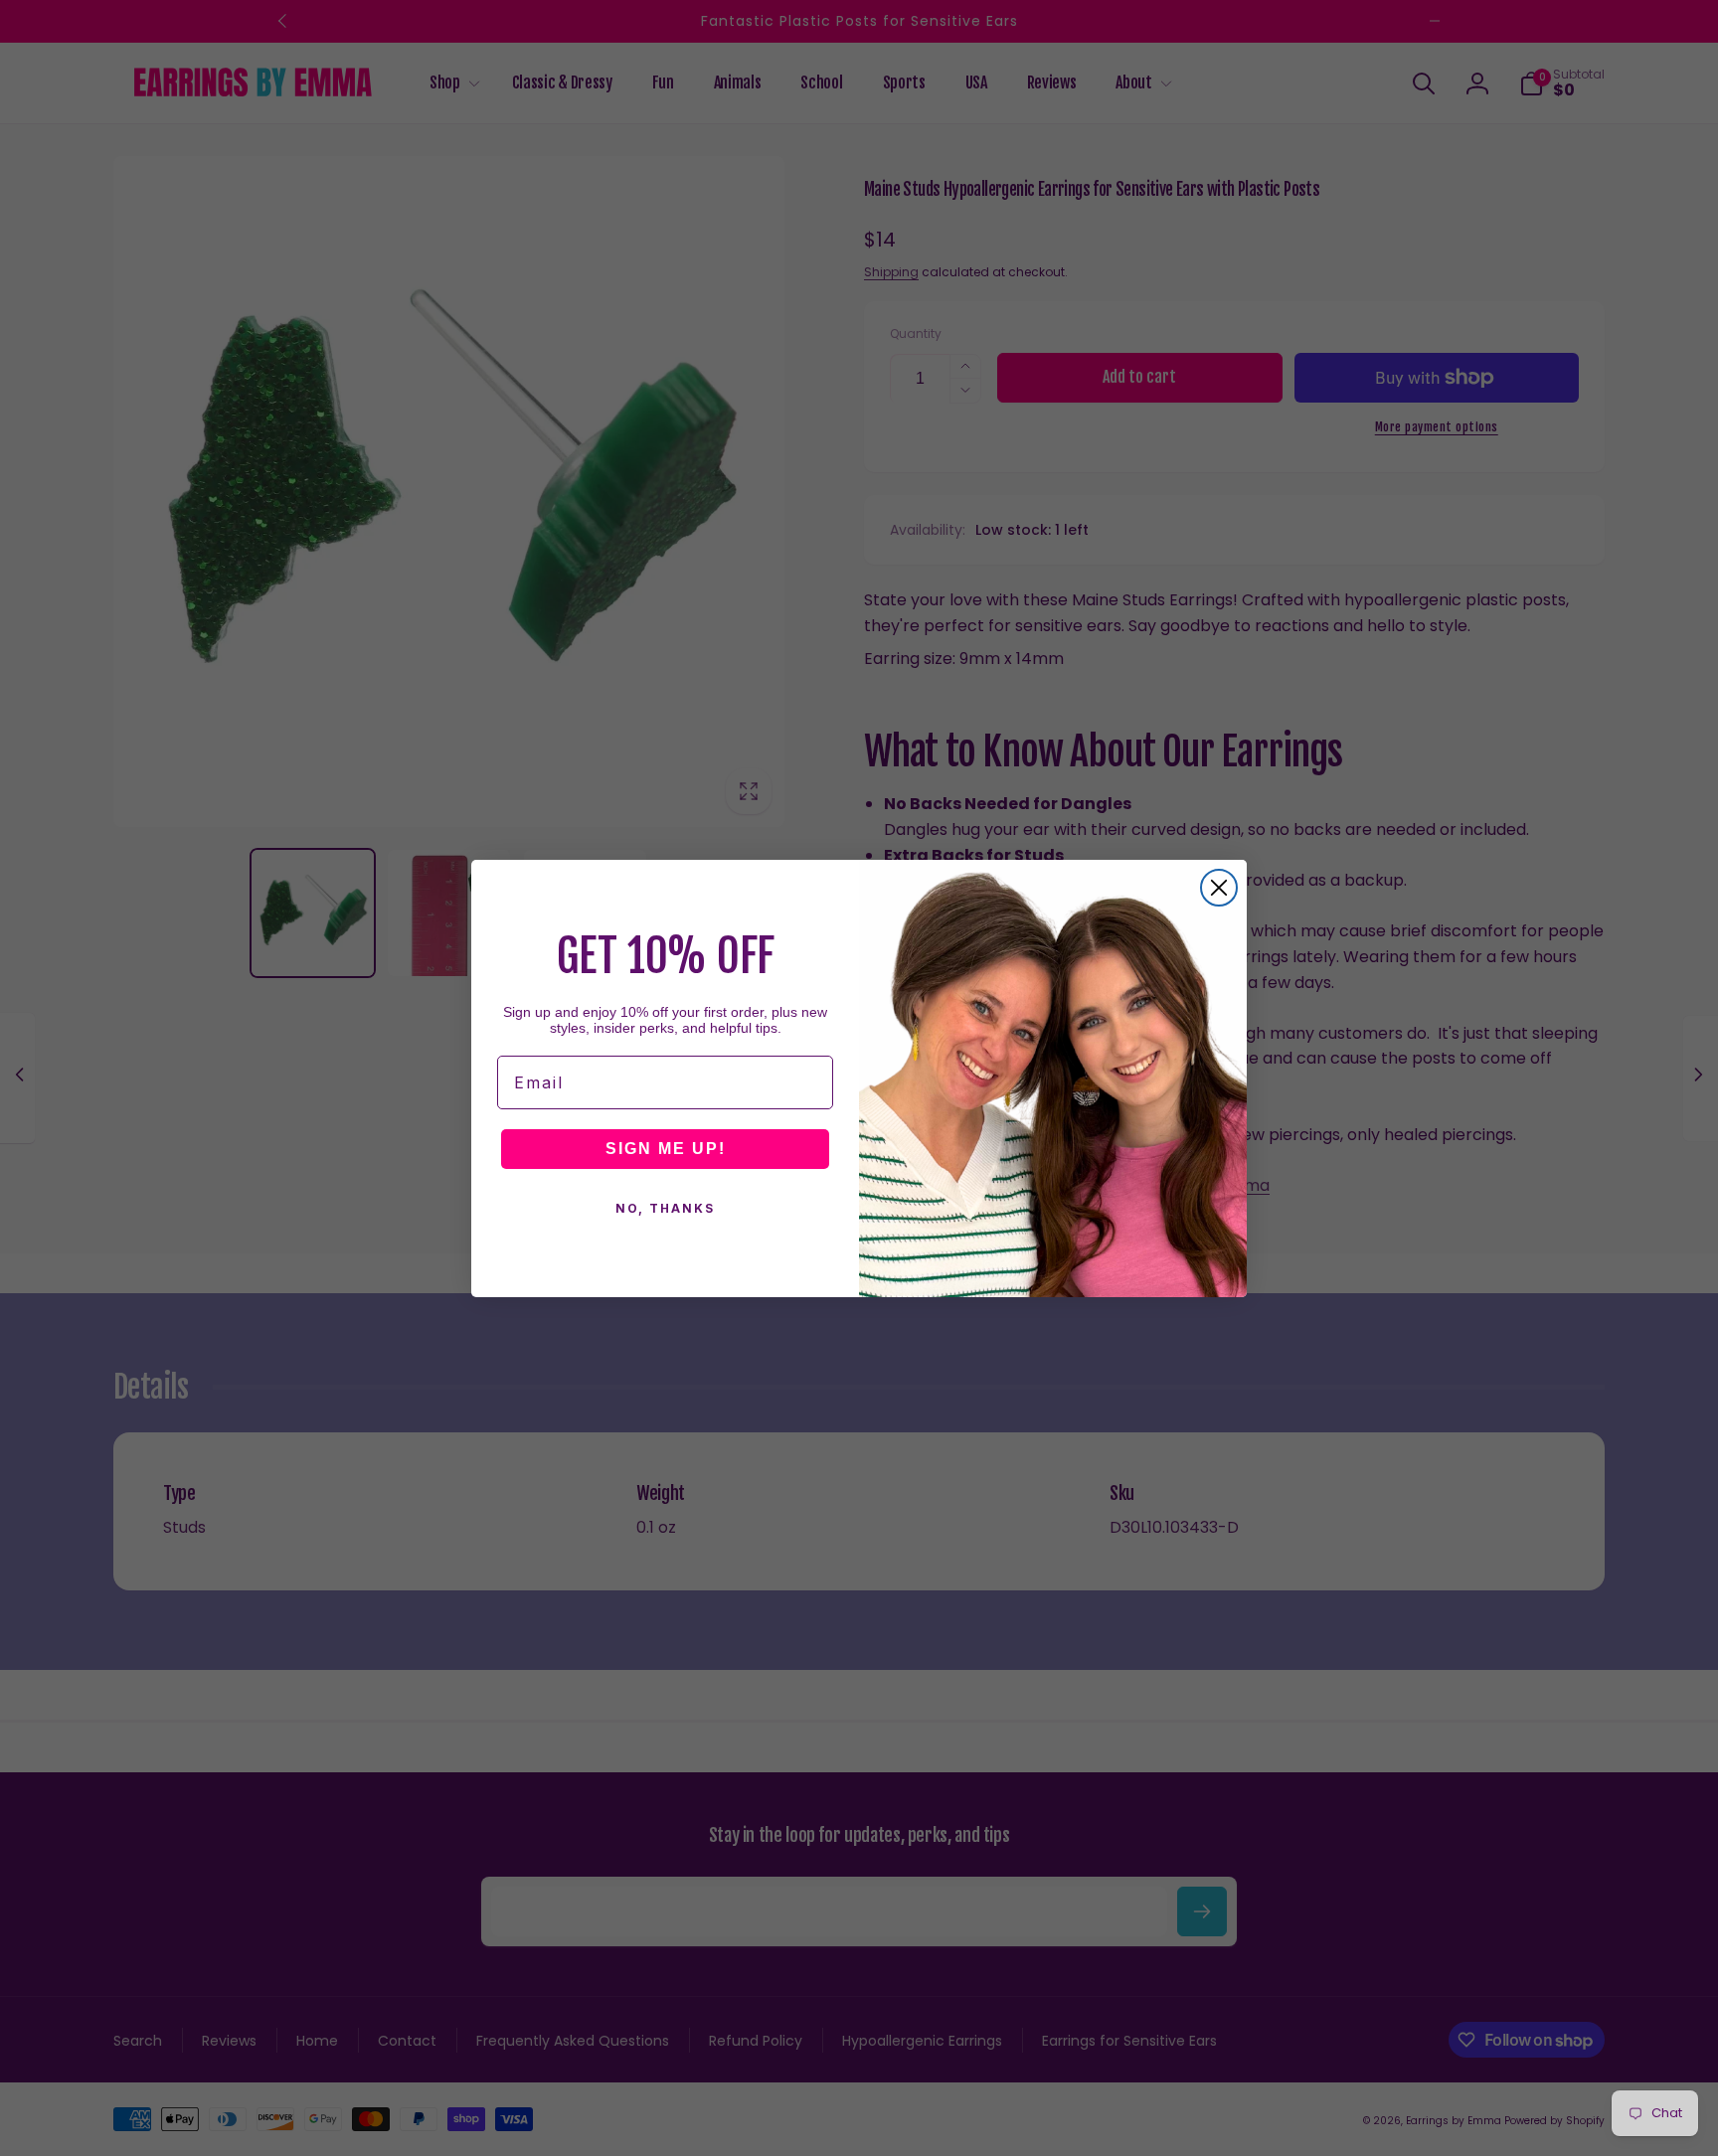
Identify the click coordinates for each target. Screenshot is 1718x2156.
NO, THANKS (665, 1208)
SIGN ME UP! (666, 1149)
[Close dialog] (1219, 888)
